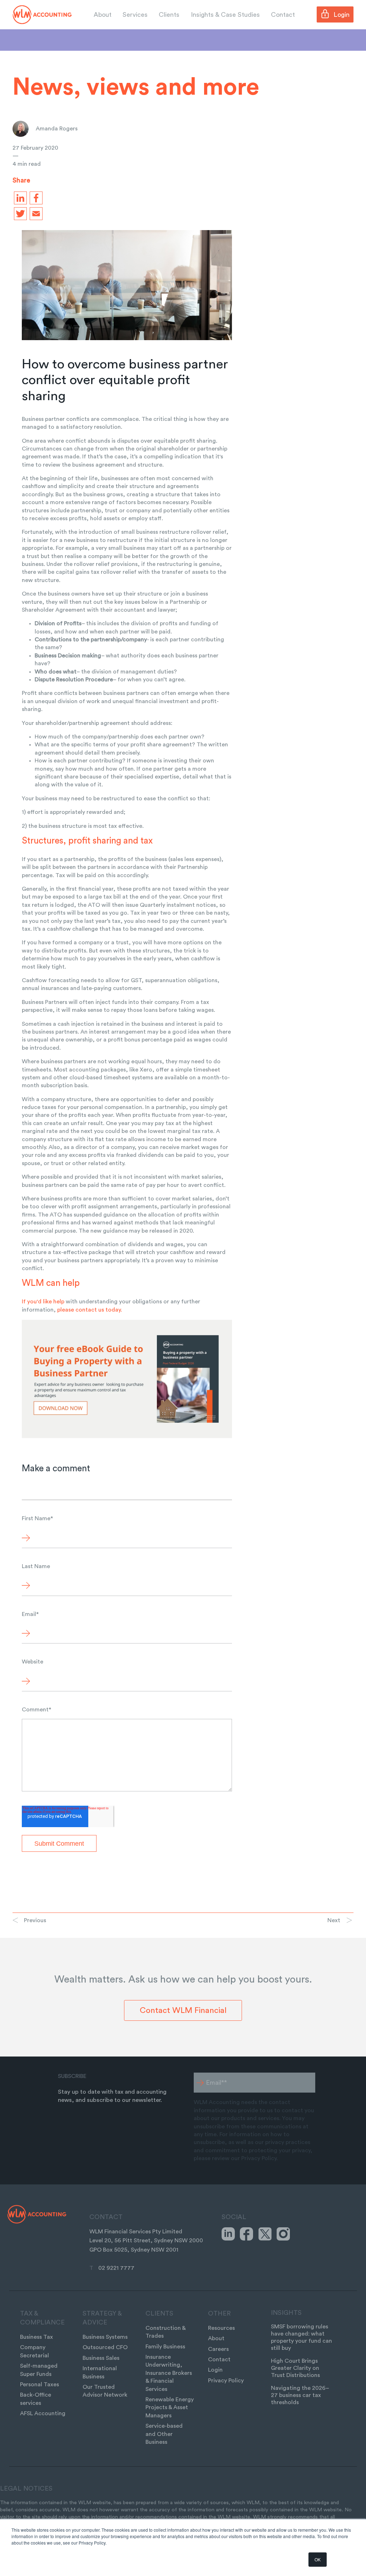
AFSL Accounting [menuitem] (43, 2413)
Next (334, 1920)
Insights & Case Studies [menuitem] (225, 15)
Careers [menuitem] (218, 2349)
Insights (286, 2313)
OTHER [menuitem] (219, 2313)
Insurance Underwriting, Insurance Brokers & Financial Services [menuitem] (169, 2373)
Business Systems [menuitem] (105, 2337)
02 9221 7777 (116, 2268)
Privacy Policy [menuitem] (226, 2381)
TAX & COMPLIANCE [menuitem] (42, 2318)
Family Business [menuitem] (165, 2347)
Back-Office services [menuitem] (36, 2399)
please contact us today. (90, 1310)
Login (342, 15)
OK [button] (318, 2559)
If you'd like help (43, 1302)
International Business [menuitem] (100, 2372)
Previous (35, 1920)
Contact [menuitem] (283, 15)
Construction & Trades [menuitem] (165, 2332)
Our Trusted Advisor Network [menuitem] (105, 2391)
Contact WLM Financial (183, 2010)
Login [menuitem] (215, 2370)
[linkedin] (19, 198)
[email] (35, 214)
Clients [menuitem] (169, 15)
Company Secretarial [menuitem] (34, 2351)
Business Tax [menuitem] (36, 2337)
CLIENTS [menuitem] (159, 2313)
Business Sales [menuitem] (101, 2358)
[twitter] (19, 214)
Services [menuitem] (135, 15)
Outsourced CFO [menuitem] (105, 2347)
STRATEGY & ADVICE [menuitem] (102, 2318)
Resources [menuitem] (221, 2328)
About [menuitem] (103, 15)
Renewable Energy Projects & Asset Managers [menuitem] (170, 2408)
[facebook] (35, 198)
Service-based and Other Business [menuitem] (164, 2434)
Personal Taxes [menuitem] (39, 2384)
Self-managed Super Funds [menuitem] (39, 2370)
